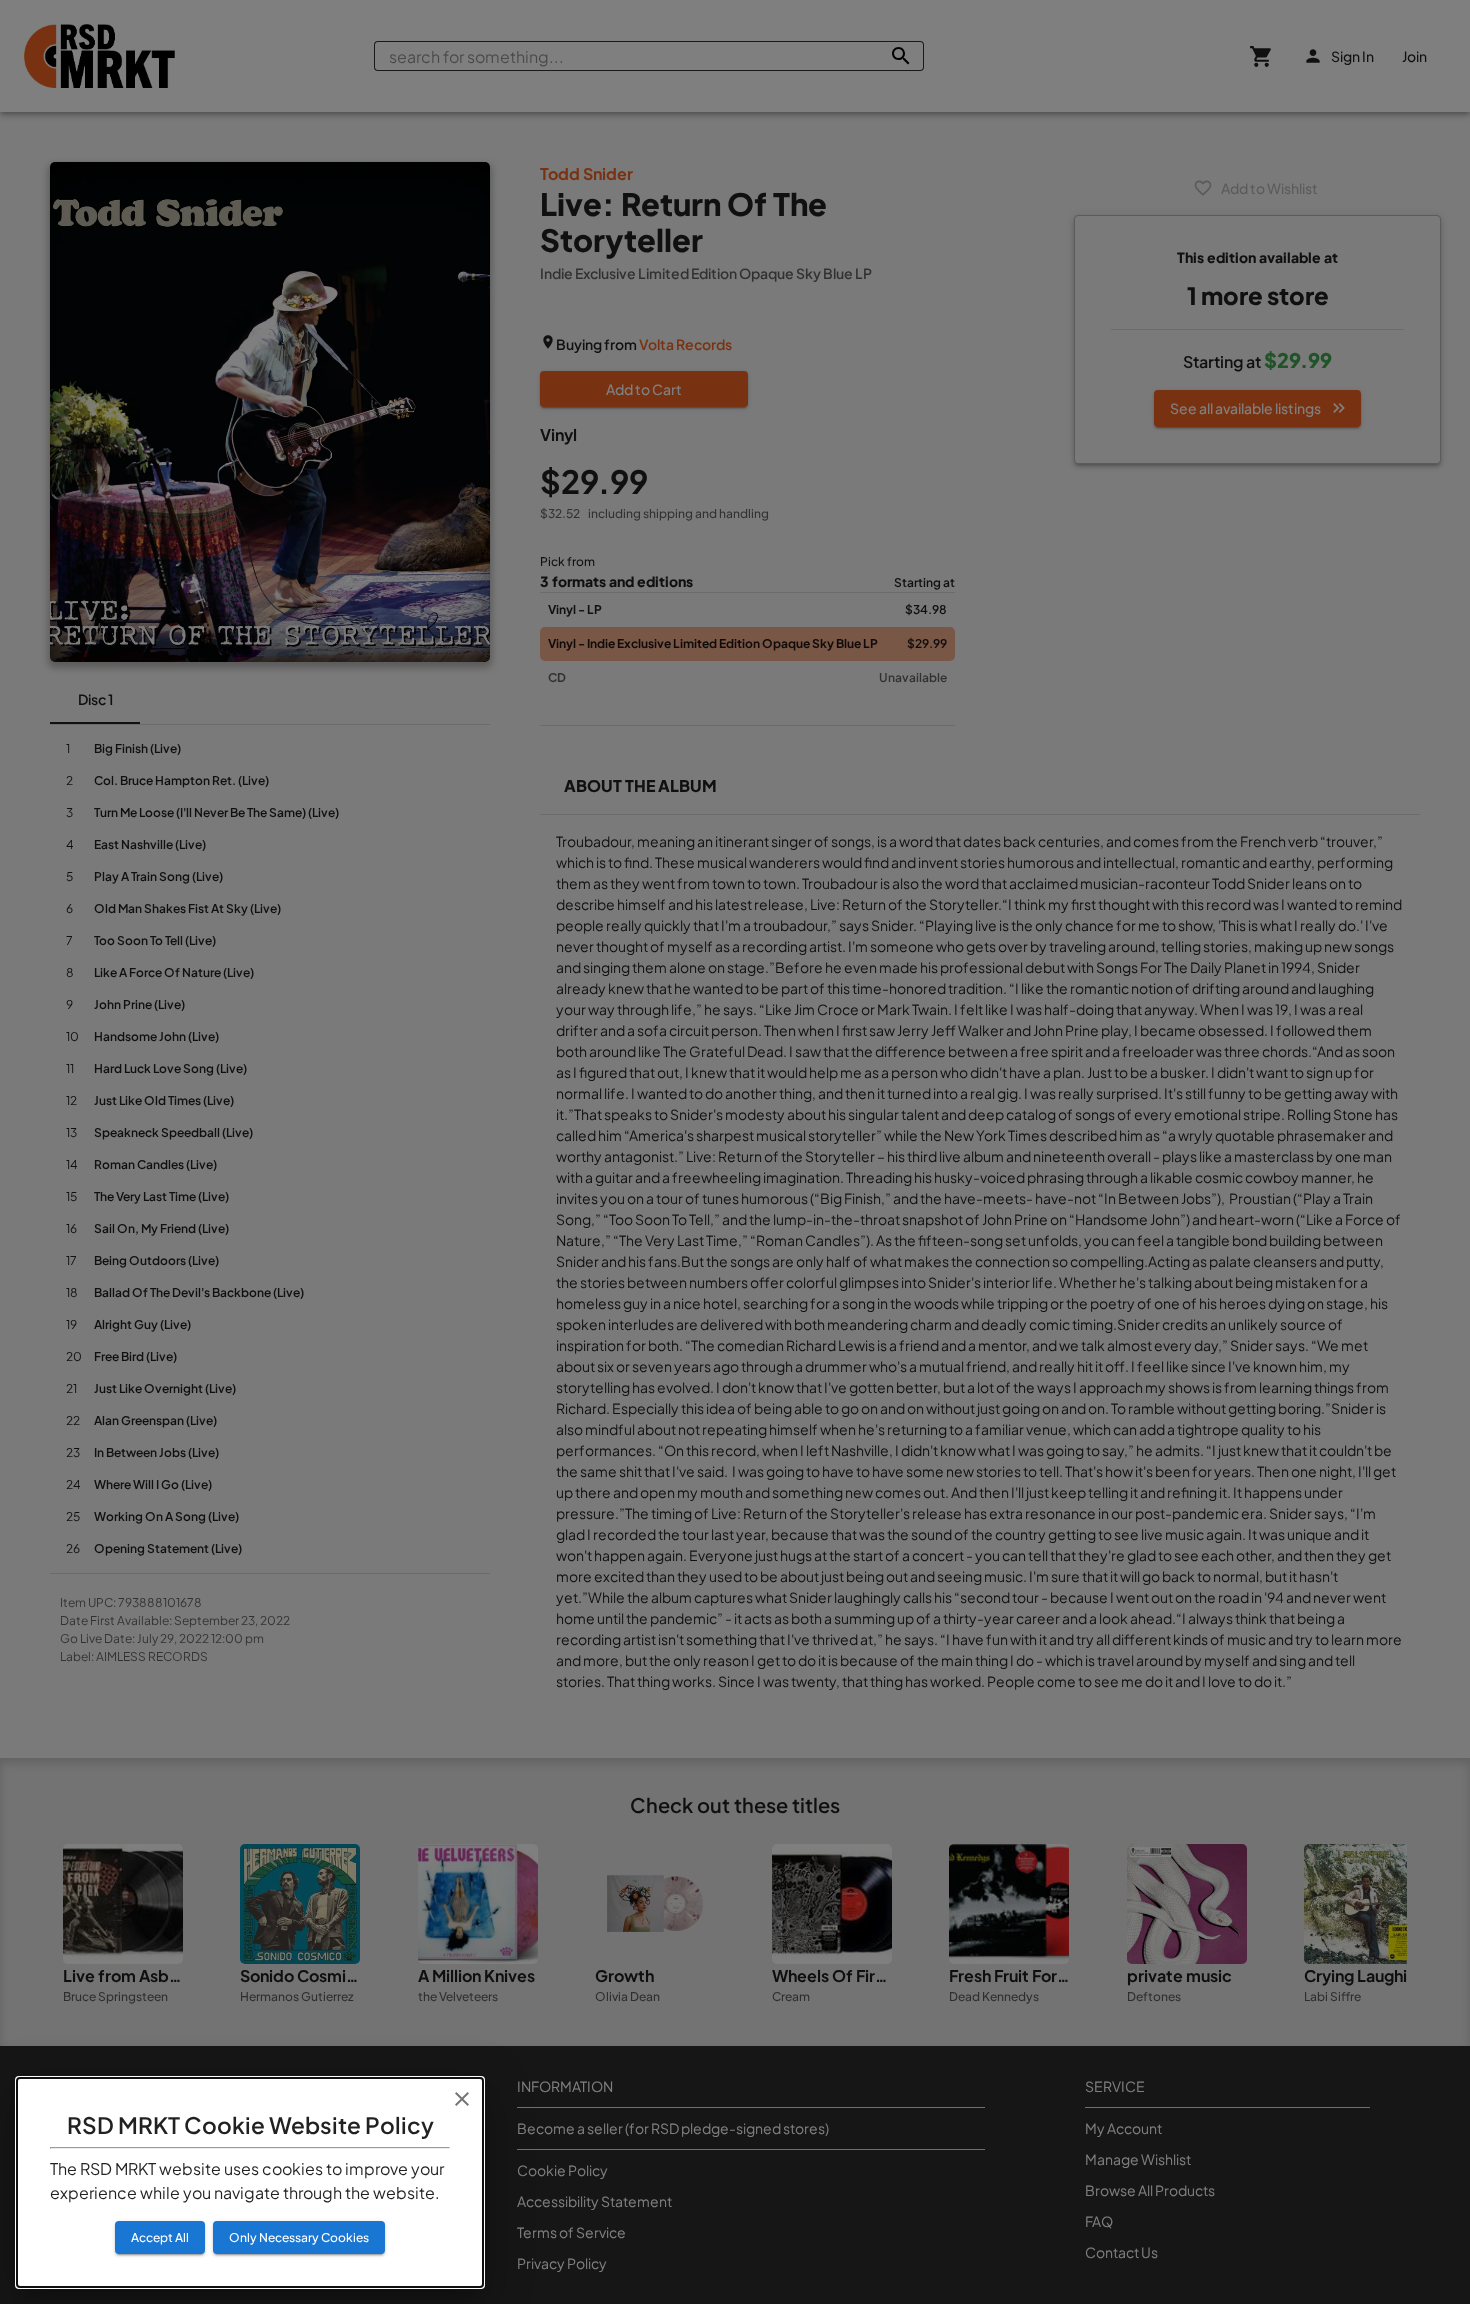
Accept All (160, 2237)
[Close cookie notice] (462, 2099)
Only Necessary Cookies (299, 2237)
